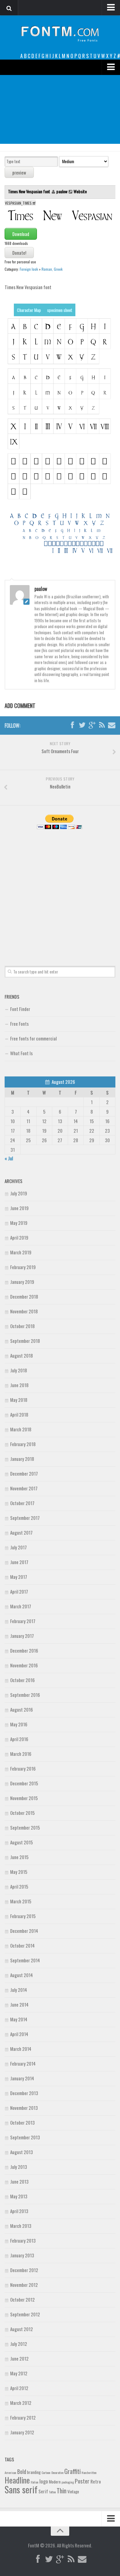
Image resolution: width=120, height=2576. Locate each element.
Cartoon (46, 2472)
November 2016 (24, 1665)
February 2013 (23, 2240)
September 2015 (25, 1827)
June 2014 (19, 2004)
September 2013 (25, 2137)
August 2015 (22, 1842)
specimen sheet (60, 310)
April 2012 (19, 2388)
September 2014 (25, 1960)
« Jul (9, 1158)
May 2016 (19, 1724)
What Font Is (21, 1053)
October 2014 (22, 1945)
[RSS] (102, 725)
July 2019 (19, 1193)
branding (34, 2472)
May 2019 (19, 1223)
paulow (62, 191)
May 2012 (19, 2373)
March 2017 (21, 1606)
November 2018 (24, 1311)
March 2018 (21, 1429)
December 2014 (24, 1931)
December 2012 (24, 2270)
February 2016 (23, 1768)
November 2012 (24, 2285)
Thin (62, 2490)
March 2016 (21, 1754)
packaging (68, 2482)
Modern (55, 2482)
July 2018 (19, 1370)
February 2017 (23, 1621)
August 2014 (22, 1975)
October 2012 (22, 2299)
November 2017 (24, 1488)
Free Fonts (19, 1024)
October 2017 (22, 1503)
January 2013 (22, 2255)
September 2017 (25, 1518)
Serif (43, 2491)
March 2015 (21, 1901)
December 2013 (24, 2093)
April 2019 (19, 1237)
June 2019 (19, 1208)
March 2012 (21, 2403)
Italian (35, 2482)
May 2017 (19, 1577)
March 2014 (21, 2049)
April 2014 (19, 2034)
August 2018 (22, 1355)
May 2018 (19, 1400)
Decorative (57, 2472)
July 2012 (19, 2344)
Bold (22, 2471)
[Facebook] (72, 725)
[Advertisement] (60, 109)
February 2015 (23, 1916)
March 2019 (21, 1252)
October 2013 (22, 2122)
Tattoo (52, 2492)
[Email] (112, 725)
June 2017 (19, 1562)
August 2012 (22, 2329)
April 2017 (19, 1591)
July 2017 (18, 1547)
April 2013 (19, 2211)
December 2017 (24, 1473)
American (10, 2472)
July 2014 (19, 1990)
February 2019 (23, 1267)
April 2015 (19, 1886)
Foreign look (29, 269)
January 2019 (22, 1282)
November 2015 (24, 1798)
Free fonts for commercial (33, 1038)
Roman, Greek (52, 269)
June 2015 (19, 1857)
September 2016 (25, 1695)
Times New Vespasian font (30, 191)
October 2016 (22, 1680)
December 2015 (24, 1783)
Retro (96, 2481)
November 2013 (24, 2108)
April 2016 (19, 1739)
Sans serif (21, 2489)
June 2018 (19, 1385)
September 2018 (25, 1341)
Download (21, 234)
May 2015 (19, 1872)
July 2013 (19, 2167)
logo (44, 2481)
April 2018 (19, 1414)
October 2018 (22, 1326)
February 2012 (23, 2417)
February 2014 (23, 2063)
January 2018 (22, 1459)
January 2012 (22, 2432)
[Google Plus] (92, 725)
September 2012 (25, 2314)
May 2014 (19, 2019)
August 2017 (21, 1532)
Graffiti (72, 2471)
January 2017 (22, 1636)
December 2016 (24, 1650)
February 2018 (23, 1444)
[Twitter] (82, 725)
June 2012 (19, 2358)
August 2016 (22, 1709)
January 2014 (22, 2078)
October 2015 (22, 1813)
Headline (17, 2480)
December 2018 (24, 1296)
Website (80, 191)
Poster (82, 2481)
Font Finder (20, 1009)
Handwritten (89, 2472)
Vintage (73, 2491)
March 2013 (21, 2226)
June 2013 (19, 2181)
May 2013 (19, 2196)
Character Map (29, 310)
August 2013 (22, 2152)
